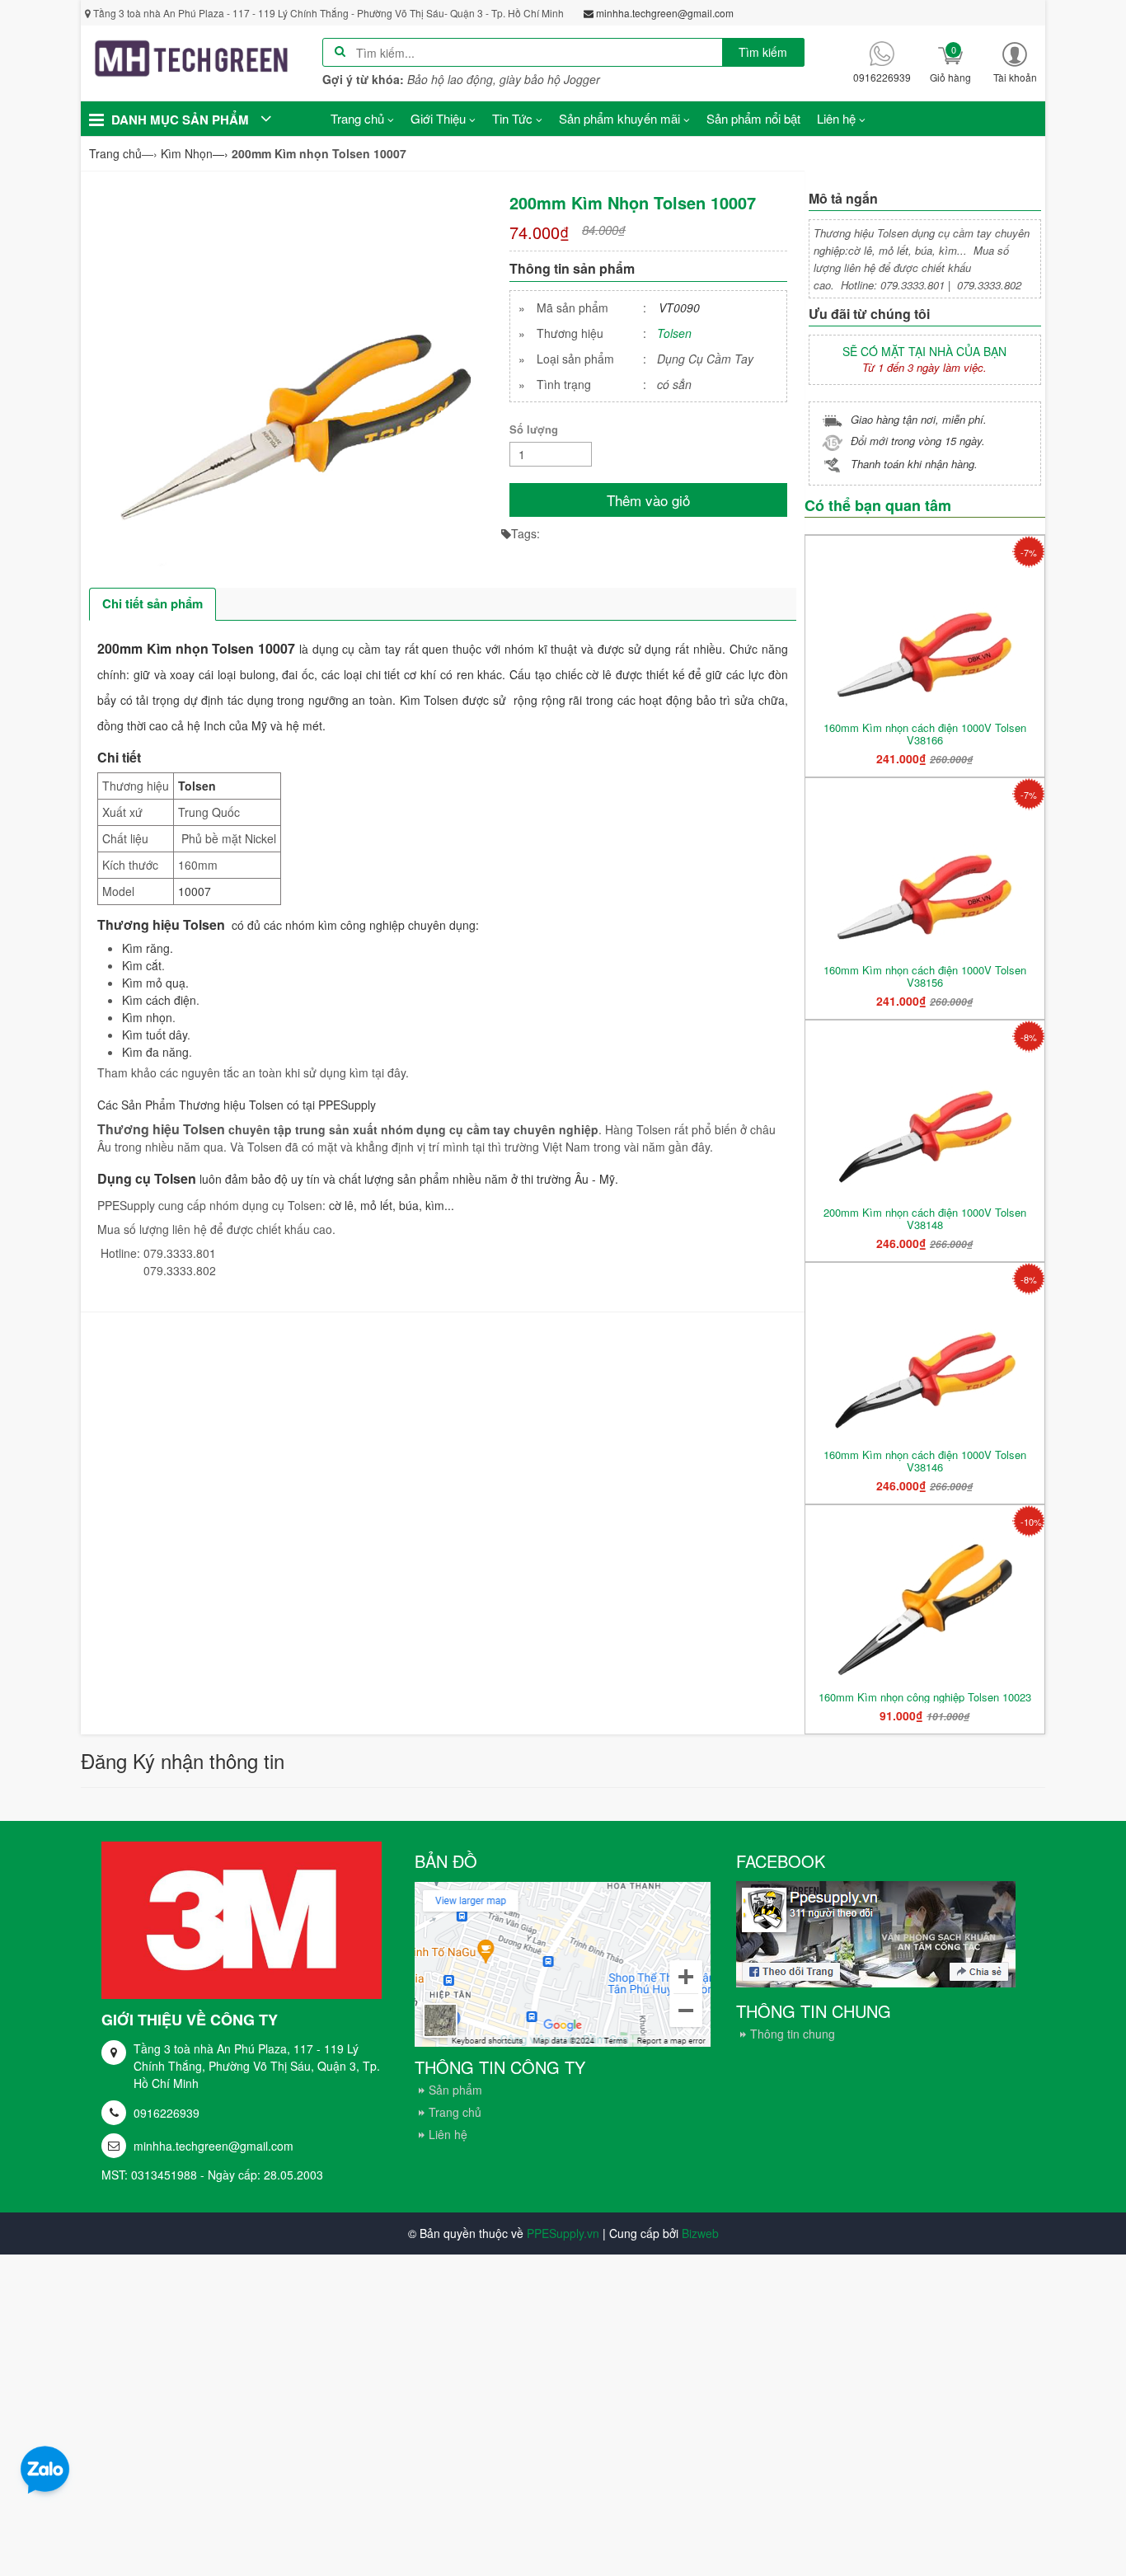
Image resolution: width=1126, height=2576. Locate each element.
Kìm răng (146, 948)
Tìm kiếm (763, 52)
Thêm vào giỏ (648, 500)
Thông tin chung (793, 2034)
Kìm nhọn (147, 1017)
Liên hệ (448, 2134)
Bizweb (700, 2233)
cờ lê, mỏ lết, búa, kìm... (393, 1205)
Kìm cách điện (159, 1000)
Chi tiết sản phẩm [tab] (152, 603)
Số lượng (534, 429)
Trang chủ (455, 2112)
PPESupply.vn (563, 2233)
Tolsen (674, 333)
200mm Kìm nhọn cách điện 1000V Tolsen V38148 (925, 1218)
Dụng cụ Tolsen (147, 1178)
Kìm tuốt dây (155, 1035)
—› (195, 153)
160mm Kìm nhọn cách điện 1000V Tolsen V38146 (925, 1461)
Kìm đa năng (155, 1052)
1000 (191, 891)
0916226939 (167, 2113)
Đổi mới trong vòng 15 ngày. (918, 441)
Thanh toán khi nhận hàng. (914, 464)
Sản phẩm (455, 2090)
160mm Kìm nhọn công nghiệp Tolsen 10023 (925, 1697)
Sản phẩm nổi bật (753, 118)
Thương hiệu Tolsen (161, 924)
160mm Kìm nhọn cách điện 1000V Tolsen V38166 (925, 734)
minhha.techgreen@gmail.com (213, 2146)
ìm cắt (145, 965)
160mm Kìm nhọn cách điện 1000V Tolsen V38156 (925, 976)
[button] (1015, 62)
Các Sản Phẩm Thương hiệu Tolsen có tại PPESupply (237, 1105)
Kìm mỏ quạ (154, 983)
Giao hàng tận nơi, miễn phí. (919, 419)
